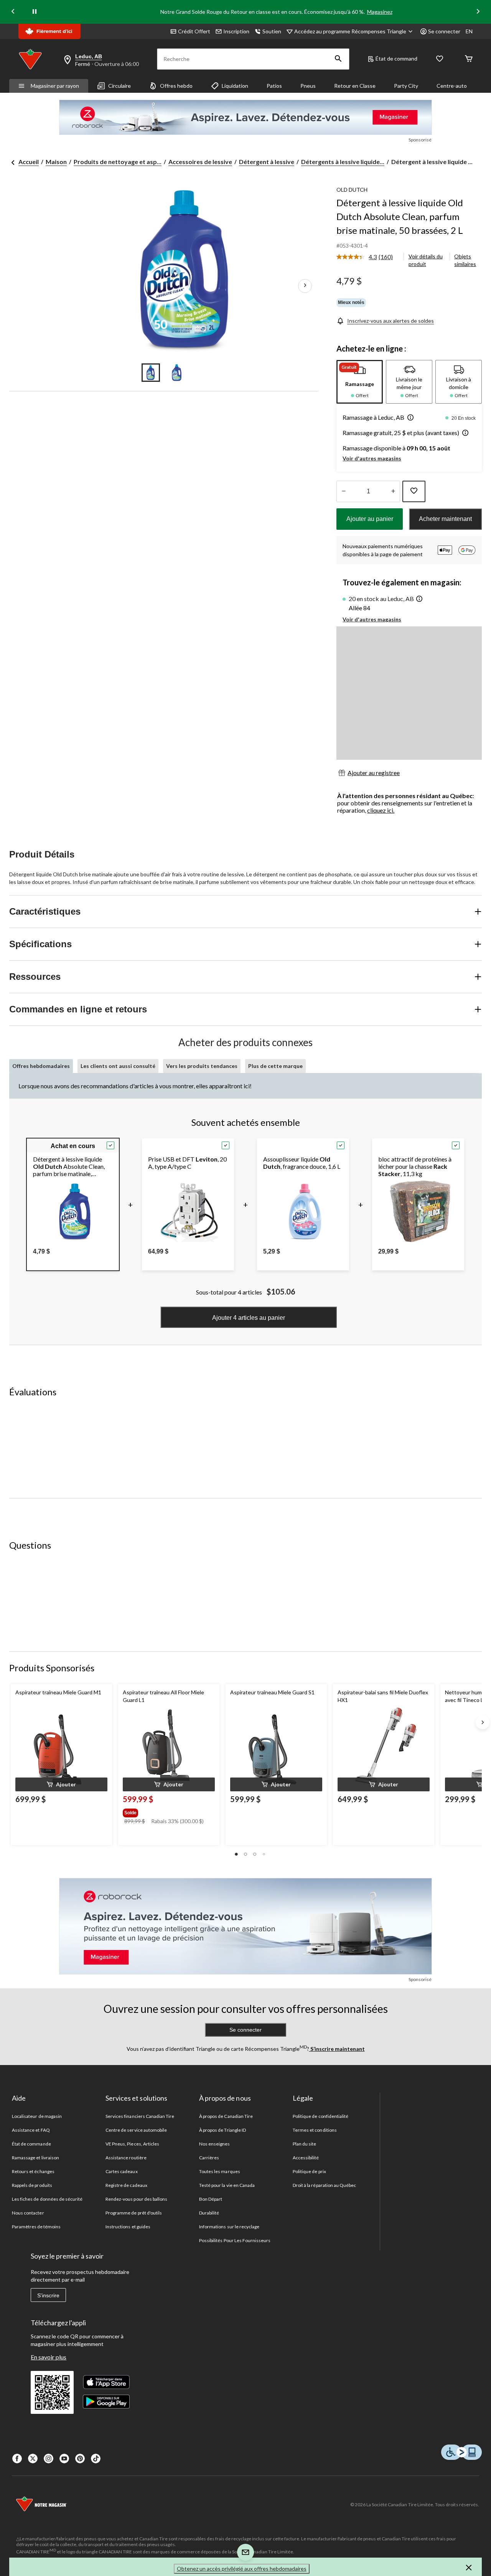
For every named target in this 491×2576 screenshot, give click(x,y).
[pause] (35, 12)
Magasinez (380, 12)
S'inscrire (48, 2295)
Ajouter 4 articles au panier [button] (249, 1318)
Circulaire (119, 86)
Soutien (272, 31)
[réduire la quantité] (393, 491)
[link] (368, 257)
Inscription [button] (236, 31)
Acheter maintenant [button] (445, 519)
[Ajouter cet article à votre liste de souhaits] (414, 491)
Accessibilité (306, 2158)
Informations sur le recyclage (229, 2227)
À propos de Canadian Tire (226, 2116)
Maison (56, 162)
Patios (274, 86)
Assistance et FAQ (31, 2130)
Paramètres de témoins (36, 2227)
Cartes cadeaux (122, 2171)
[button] (338, 59)
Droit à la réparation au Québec (324, 2185)
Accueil (29, 162)
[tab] (360, 382)
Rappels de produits (32, 2185)
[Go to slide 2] (177, 373)
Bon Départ (211, 2199)
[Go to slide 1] (151, 373)
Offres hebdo (176, 86)
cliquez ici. (381, 810)
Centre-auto (452, 86)
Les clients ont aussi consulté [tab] (118, 1066)
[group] (168, 1811)
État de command (396, 58)
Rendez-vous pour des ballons (136, 2199)
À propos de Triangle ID (222, 2130)
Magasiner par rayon (55, 86)
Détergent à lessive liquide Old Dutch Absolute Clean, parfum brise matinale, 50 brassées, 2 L (400, 216)
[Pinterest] (80, 2459)
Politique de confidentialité (320, 2116)
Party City (406, 86)
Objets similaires (465, 260)
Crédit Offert (194, 31)
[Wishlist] (440, 59)
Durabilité (209, 2213)
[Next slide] (478, 12)
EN (469, 31)
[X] (33, 2459)
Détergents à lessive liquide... (343, 162)
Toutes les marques (220, 2171)
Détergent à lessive (267, 162)
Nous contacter (28, 2213)
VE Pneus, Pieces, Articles (132, 2144)
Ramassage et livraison (35, 2158)
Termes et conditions (315, 2130)
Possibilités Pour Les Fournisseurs (235, 2240)
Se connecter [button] (444, 31)
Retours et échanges (33, 2171)
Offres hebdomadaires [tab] (41, 1066)
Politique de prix (309, 2171)
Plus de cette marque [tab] (275, 1066)
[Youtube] (64, 2459)
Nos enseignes (215, 2144)
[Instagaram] (49, 2459)
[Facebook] (17, 2459)
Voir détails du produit (426, 260)
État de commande (31, 2144)
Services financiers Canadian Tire (140, 2116)
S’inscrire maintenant (337, 2049)
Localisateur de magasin (37, 2116)
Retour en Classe (355, 86)
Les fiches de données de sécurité (47, 2199)
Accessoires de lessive (200, 162)
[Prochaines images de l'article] (305, 286)
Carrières (209, 2158)
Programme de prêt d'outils (134, 2213)
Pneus (308, 86)
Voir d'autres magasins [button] (372, 458)
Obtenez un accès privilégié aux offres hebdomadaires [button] (242, 2569)
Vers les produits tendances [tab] (202, 1066)
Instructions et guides (128, 2227)
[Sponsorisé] (245, 117)
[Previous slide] (13, 12)
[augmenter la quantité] (344, 491)
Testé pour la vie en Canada (227, 2185)
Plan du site (304, 2144)
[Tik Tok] (96, 2459)
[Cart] (469, 59)
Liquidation (235, 86)
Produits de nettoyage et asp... (118, 162)
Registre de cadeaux (126, 2185)
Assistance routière (126, 2158)
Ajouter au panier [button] (370, 519)
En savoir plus (49, 2357)
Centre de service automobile (136, 2130)
